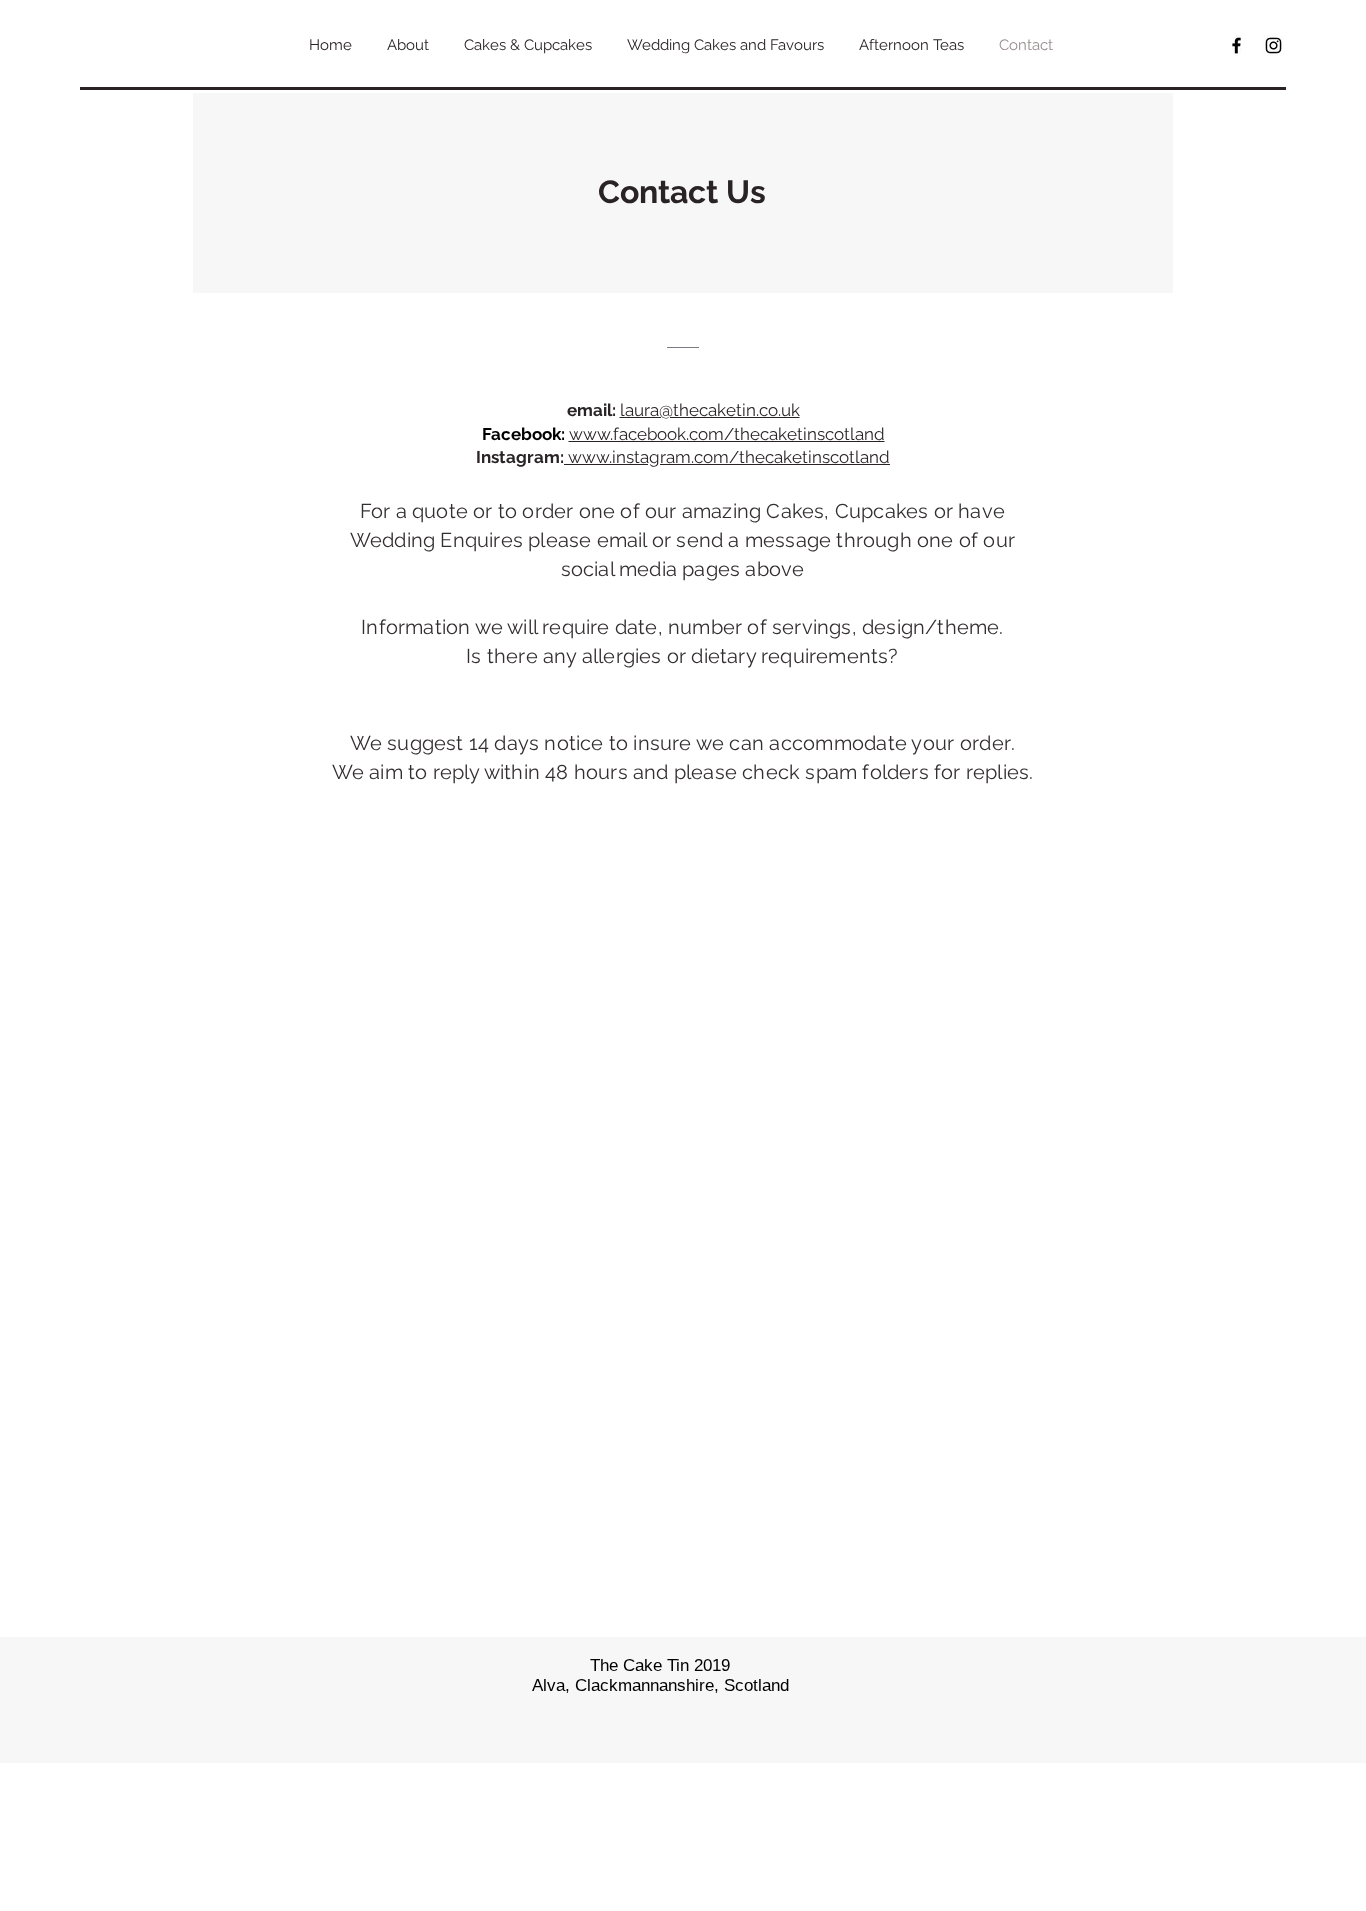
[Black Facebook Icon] (1236, 45)
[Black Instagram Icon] (1273, 45)
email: (591, 410)
